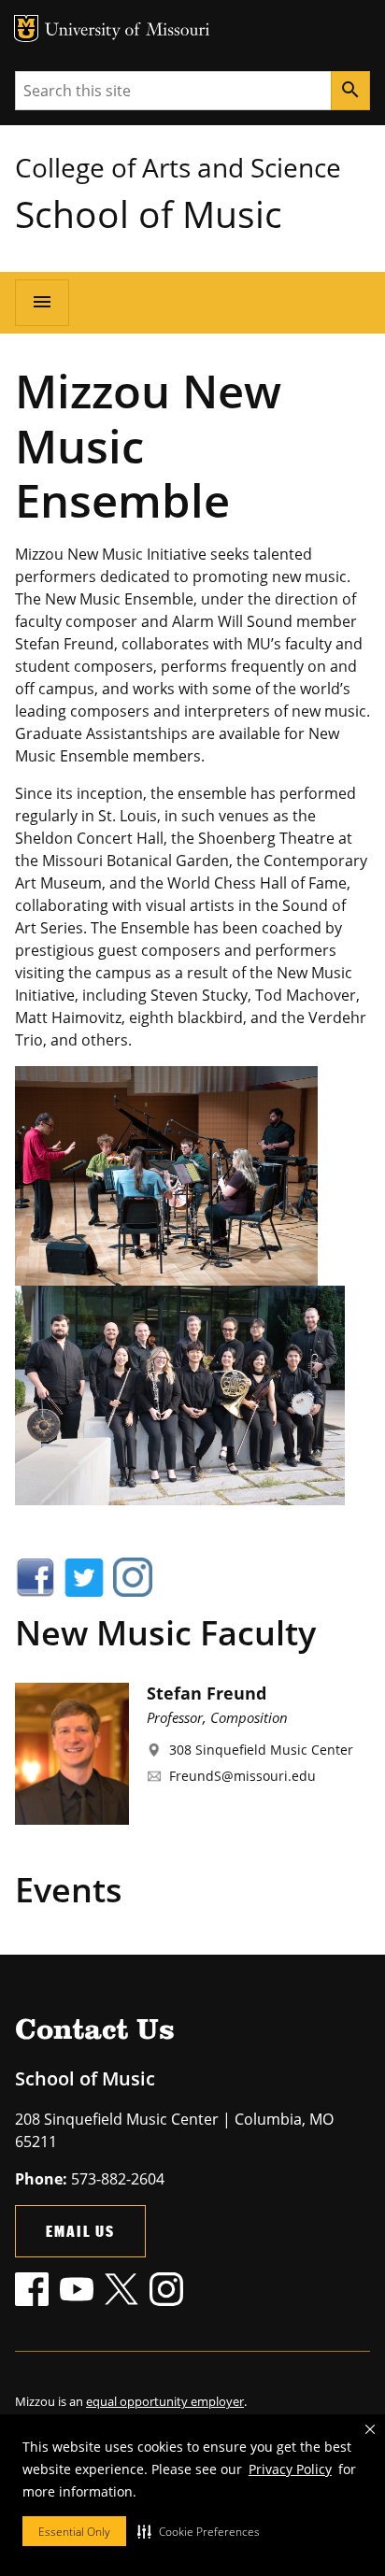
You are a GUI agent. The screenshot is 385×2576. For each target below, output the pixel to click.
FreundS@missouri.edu (242, 1776)
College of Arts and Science (178, 167)
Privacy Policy (290, 2469)
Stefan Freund (207, 1693)
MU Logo (26, 28)
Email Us (80, 2231)
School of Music (149, 213)
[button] (199, 2531)
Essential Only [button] (74, 2532)
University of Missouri (128, 31)
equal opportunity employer (165, 2401)
